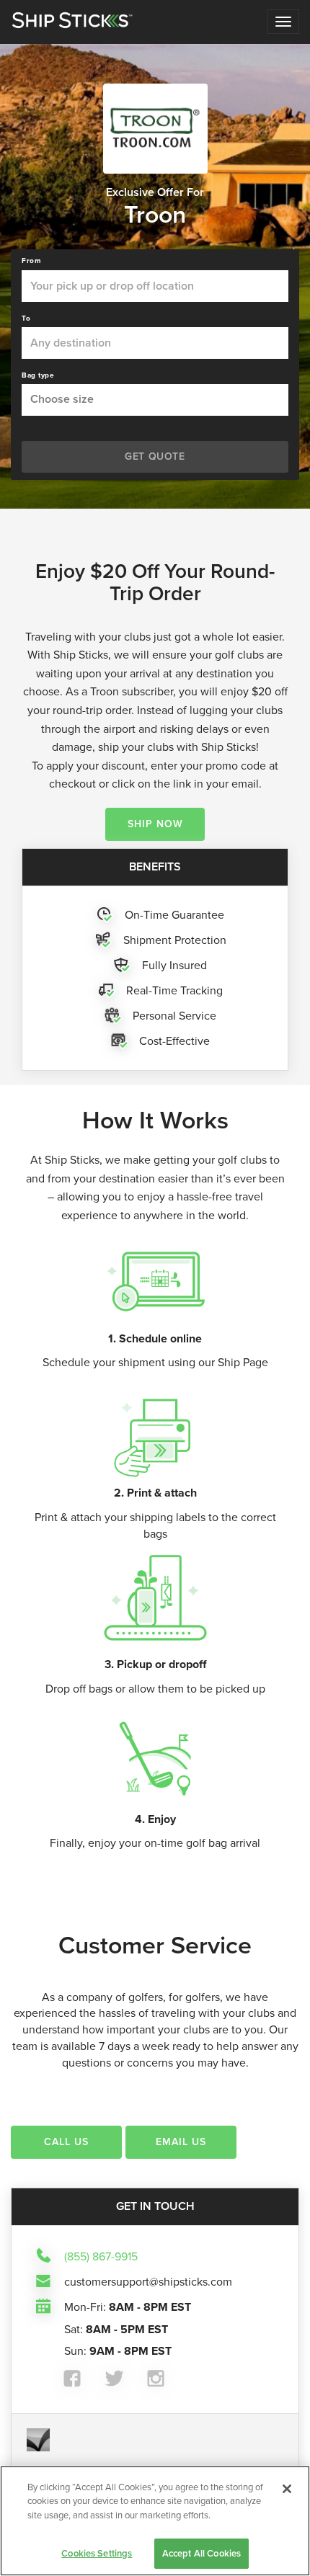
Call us (66, 2142)
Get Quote (155, 456)
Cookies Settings (97, 2553)
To (26, 318)
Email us (181, 2142)
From (31, 261)
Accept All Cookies (201, 2553)
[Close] (287, 2489)
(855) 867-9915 (101, 2256)
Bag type (38, 375)
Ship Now (155, 824)
